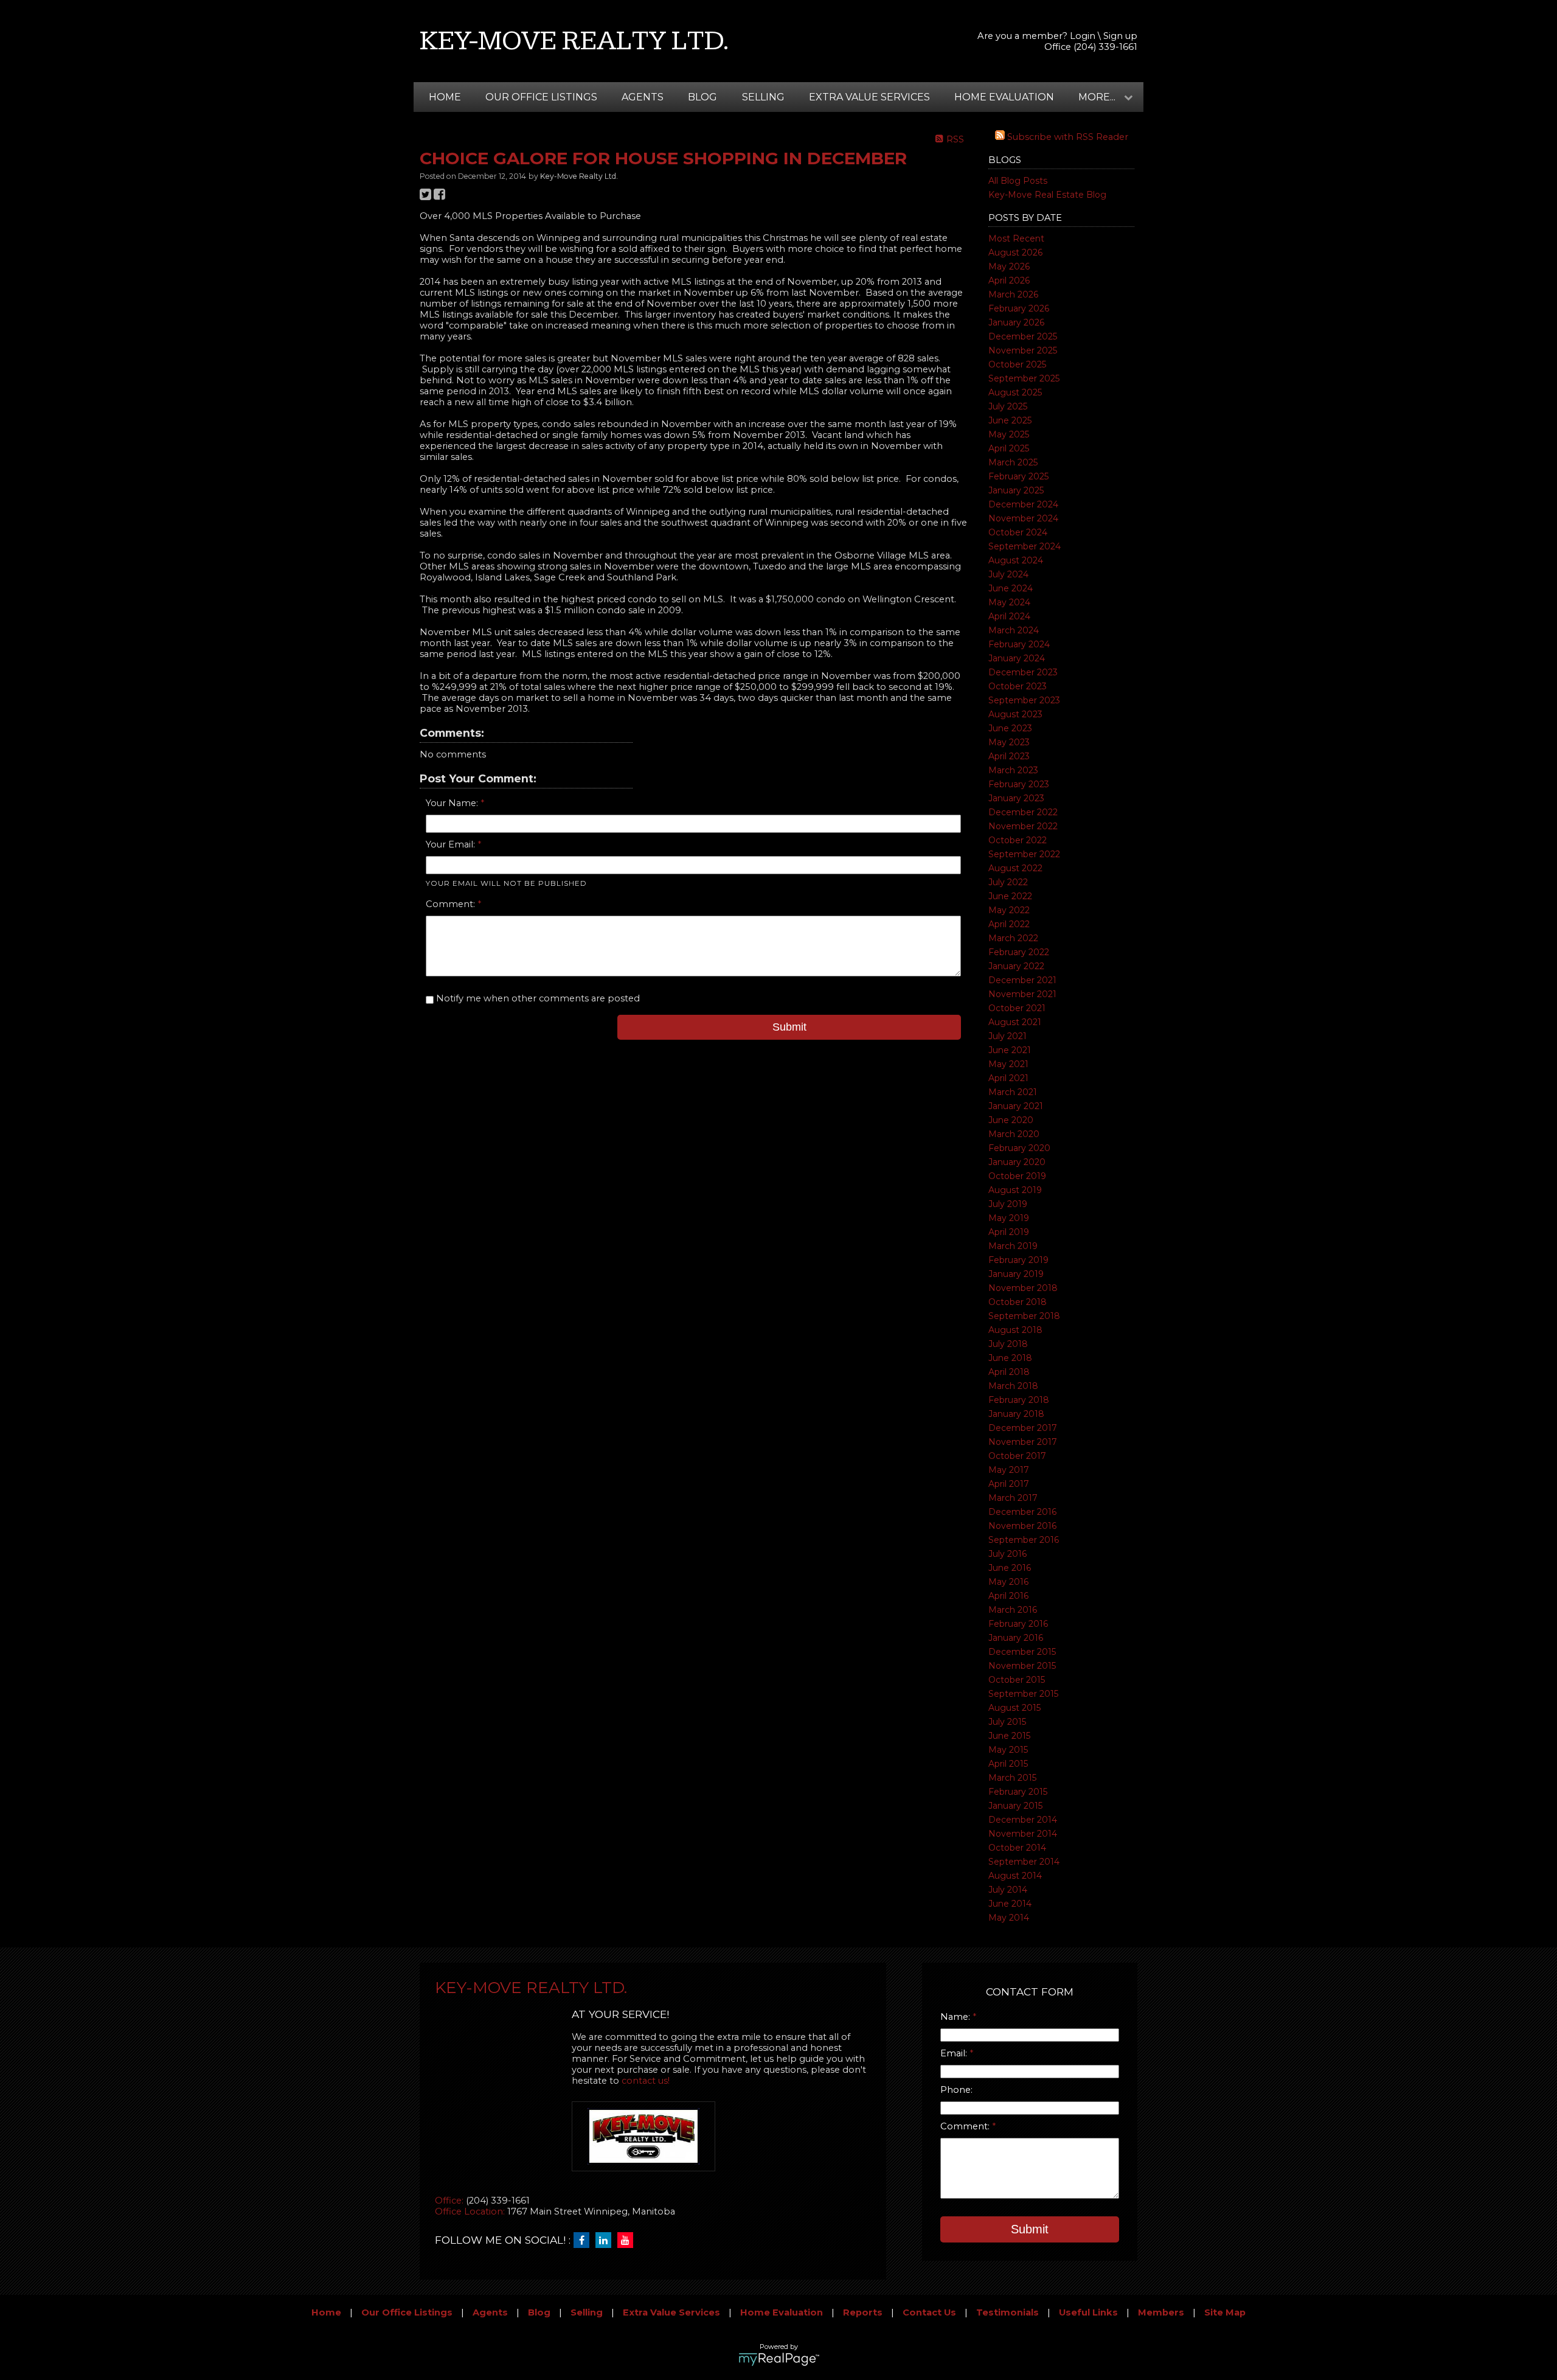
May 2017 (1009, 1470)
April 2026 (1009, 280)
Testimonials (1007, 2312)
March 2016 (1013, 1610)
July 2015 (1007, 1722)
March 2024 (1014, 630)
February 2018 (1019, 1400)
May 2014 (1009, 1918)
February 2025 (1018, 476)
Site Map (1225, 2312)
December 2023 (1023, 672)
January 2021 (1016, 1106)
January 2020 (1017, 1162)
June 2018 (1010, 1358)
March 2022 (1013, 938)
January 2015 (1015, 1806)
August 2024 (1016, 560)
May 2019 (1009, 1218)
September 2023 (1024, 700)
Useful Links (1088, 2312)
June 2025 (1010, 420)
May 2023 (1009, 742)
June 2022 (1010, 896)
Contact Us (929, 2312)
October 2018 (1018, 1302)
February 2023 (1019, 784)
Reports (863, 2312)
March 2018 (1013, 1386)
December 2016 (1022, 1512)
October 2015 (1017, 1680)
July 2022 (1008, 882)
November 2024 (1023, 518)
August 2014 (1015, 1876)
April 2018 (1009, 1372)
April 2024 (1009, 616)
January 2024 (1017, 658)
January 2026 (1016, 322)
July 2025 (1008, 406)
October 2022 (1018, 840)
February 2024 (1019, 644)
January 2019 (1016, 1274)
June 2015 (1009, 1736)
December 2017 (1023, 1428)
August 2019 (1015, 1190)
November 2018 (1023, 1288)
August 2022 (1015, 868)
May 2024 (1009, 602)
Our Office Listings (541, 97)
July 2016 (1007, 1554)
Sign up (1120, 36)
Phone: (956, 2090)
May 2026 (1009, 266)
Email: (955, 2053)
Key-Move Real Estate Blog (1047, 195)
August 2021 (1015, 1022)
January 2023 (1016, 798)
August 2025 (1015, 392)
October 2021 (1017, 1008)
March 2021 (1013, 1092)
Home (445, 97)
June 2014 (1010, 1904)
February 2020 (1019, 1148)
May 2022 (1009, 910)
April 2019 (1009, 1232)
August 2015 (1014, 1708)
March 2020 (1014, 1134)
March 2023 (1013, 770)
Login (1083, 36)
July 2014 (1008, 1890)
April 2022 (1009, 924)
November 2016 (1022, 1526)
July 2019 (1008, 1204)
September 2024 (1025, 546)
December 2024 (1023, 504)
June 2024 (1011, 588)
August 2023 (1015, 714)
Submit (789, 1027)
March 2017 (1013, 1498)
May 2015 (1008, 1750)
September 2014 (1024, 1862)
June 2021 (1010, 1050)
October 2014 (1017, 1848)
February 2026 (1019, 308)
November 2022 (1023, 826)
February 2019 (1018, 1260)
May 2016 (1008, 1582)
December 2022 (1023, 812)
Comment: (452, 904)
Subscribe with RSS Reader (1066, 137)
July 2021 (1007, 1036)
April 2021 (1008, 1078)
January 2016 (1016, 1638)
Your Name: (453, 803)
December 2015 (1022, 1652)
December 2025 (1023, 336)
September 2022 (1024, 854)
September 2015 (1023, 1694)
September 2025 (1024, 378)
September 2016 (1024, 1540)
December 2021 (1022, 980)
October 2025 (1017, 364)
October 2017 (1017, 1456)
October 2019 (1017, 1176)
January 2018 (1016, 1414)
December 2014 (1023, 1820)
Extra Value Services (869, 97)
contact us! (646, 2081)
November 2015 (1022, 1666)
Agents (643, 97)
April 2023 (1009, 756)
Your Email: (452, 844)
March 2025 (1013, 462)
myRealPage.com (779, 2359)
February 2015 (1018, 1792)
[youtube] (628, 2241)
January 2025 (1016, 490)
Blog (702, 97)
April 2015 (1008, 1764)
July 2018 (1008, 1344)
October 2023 (1018, 686)
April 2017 (1009, 1484)
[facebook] (584, 2241)
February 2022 (1019, 952)
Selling (763, 97)
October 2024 (1018, 532)
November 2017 (1023, 1442)
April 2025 (1009, 448)
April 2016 (1008, 1596)
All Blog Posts (1018, 181)
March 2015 (1012, 1778)
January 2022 (1016, 966)
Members (1161, 2312)
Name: (956, 2017)
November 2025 (1023, 350)
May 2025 (1009, 434)
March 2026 (1013, 294)
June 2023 (1010, 728)
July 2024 (1008, 574)
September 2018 (1024, 1316)
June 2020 (1011, 1120)
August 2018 (1015, 1330)
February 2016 (1018, 1624)
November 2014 (1023, 1834)
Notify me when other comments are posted (537, 998)
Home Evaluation (1004, 97)
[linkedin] (606, 2241)
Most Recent (1016, 238)
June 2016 (1010, 1568)
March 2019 (1013, 1246)
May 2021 (1008, 1064)
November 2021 (1022, 994)
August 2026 (1015, 252)
